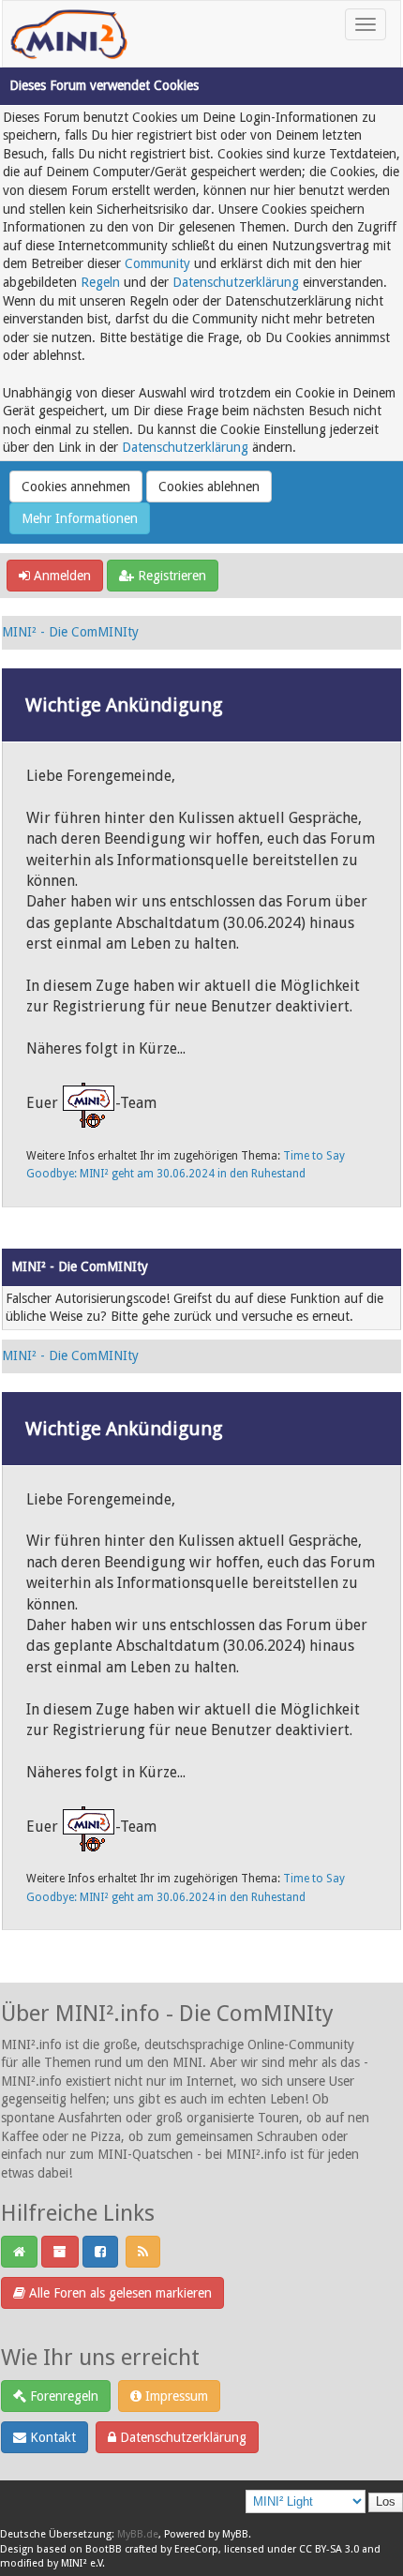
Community (157, 263)
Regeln (100, 282)
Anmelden (60, 576)
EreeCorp (196, 2549)
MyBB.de (138, 2534)
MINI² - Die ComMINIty (70, 632)
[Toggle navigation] (366, 24)
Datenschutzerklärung (236, 282)
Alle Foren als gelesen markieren (119, 2293)
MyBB (235, 2534)
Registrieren (170, 576)
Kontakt (51, 2437)
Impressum (175, 2396)
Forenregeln (62, 2396)
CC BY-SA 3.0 (329, 2549)
